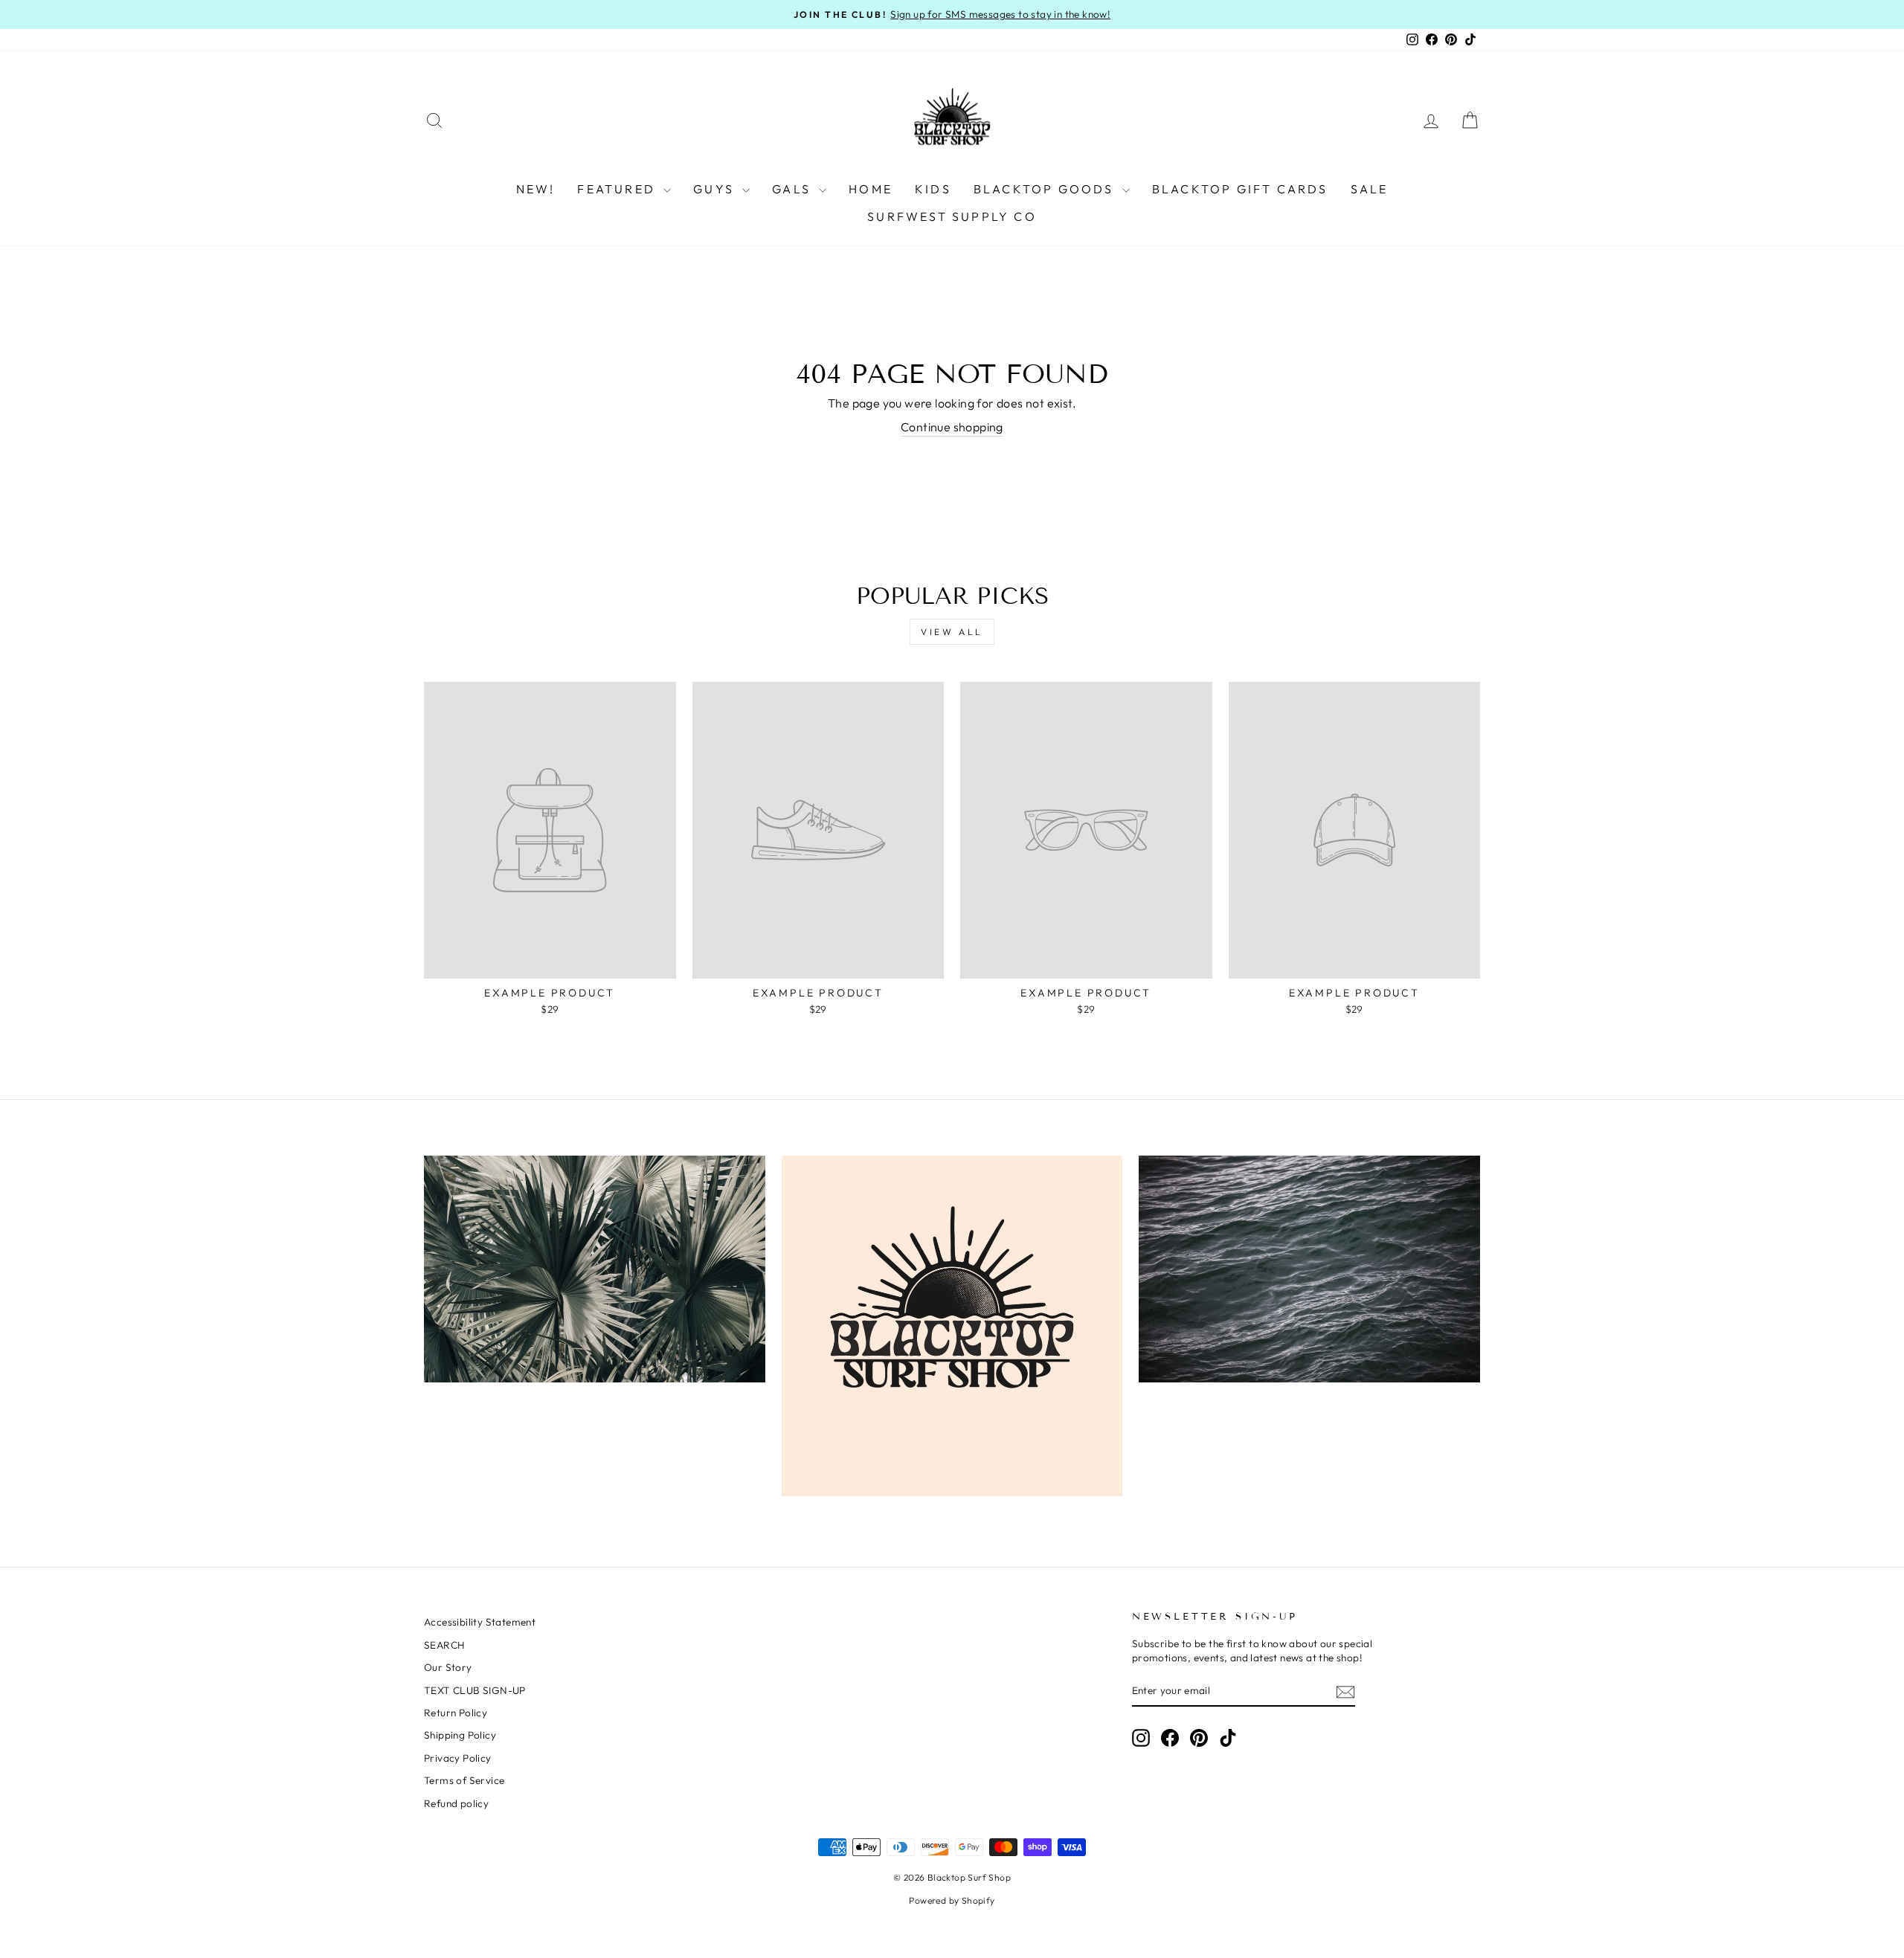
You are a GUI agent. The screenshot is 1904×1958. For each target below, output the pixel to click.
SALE (1370, 189)
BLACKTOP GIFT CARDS (1240, 189)
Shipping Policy (460, 1735)
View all (952, 632)
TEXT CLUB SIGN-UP (475, 1690)
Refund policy (456, 1803)
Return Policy (456, 1713)
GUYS (716, 189)
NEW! (536, 189)
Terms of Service (464, 1780)
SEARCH (444, 1645)
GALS (794, 189)
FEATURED (618, 189)
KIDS (933, 189)
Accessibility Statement (480, 1622)
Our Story (448, 1667)
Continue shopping (952, 427)
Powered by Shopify (952, 1900)
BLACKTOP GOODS (1046, 189)
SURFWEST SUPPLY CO (952, 216)
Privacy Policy (458, 1758)
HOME (871, 189)
